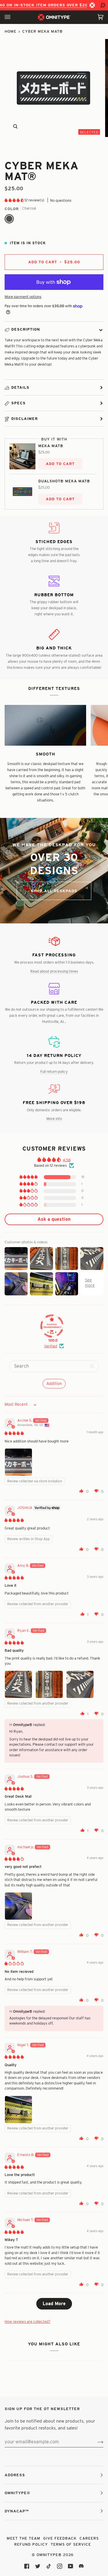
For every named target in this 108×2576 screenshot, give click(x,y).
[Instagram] (60, 2566)
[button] (15, 200)
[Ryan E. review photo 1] (18, 1684)
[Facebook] (27, 2566)
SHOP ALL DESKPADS (54, 891)
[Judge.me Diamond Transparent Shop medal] (52, 1326)
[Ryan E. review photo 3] (80, 1684)
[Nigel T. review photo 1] (18, 2110)
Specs (18, 403)
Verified (51, 1346)
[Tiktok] (49, 2566)
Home (11, 31)
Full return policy (54, 1071)
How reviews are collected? (28, 2321)
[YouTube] (71, 2566)
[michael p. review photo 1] (18, 1906)
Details (20, 387)
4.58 (67, 1160)
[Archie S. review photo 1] (18, 1462)
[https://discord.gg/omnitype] (82, 2566)
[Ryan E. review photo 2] (49, 1684)
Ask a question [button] (54, 1219)
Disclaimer (24, 418)
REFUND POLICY (31, 2544)
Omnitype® (49, 2555)
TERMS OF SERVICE (71, 2544)
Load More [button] (54, 2304)
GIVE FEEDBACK (60, 2538)
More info (54, 1118)
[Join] (96, 2442)
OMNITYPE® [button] (17, 2493)
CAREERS (89, 2538)
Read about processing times (54, 971)
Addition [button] (54, 1384)
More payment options (23, 297)
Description (26, 329)
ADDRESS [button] (15, 2475)
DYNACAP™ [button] (17, 2511)
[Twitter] (38, 2566)
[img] (14, 1433)
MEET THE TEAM (23, 2538)
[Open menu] (13, 17)
